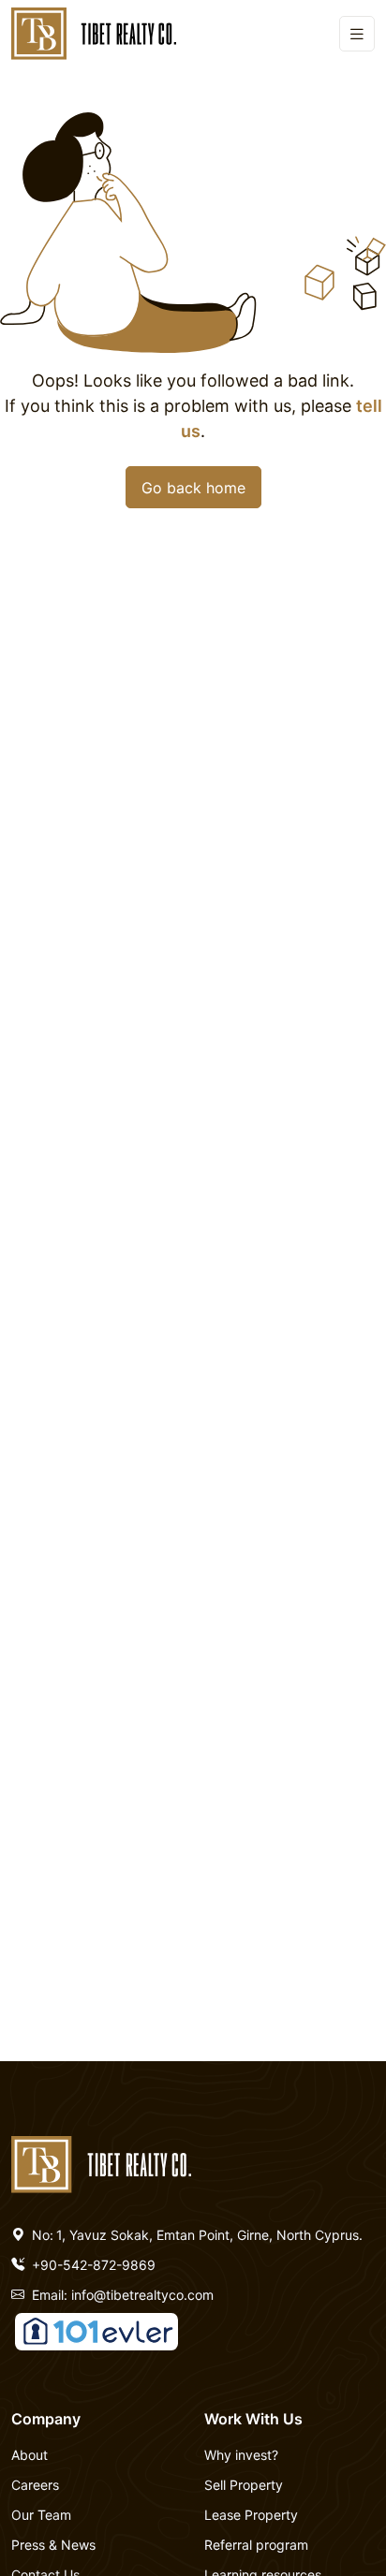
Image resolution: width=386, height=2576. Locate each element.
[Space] (101, 2162)
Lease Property (251, 2515)
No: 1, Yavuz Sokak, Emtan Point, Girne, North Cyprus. (195, 2235)
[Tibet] (94, 34)
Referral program (256, 2545)
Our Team (41, 2515)
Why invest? (241, 2455)
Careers (35, 2485)
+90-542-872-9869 (92, 2265)
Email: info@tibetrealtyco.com (121, 2295)
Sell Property (244, 2485)
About (30, 2455)
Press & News (53, 2545)
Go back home (193, 488)
